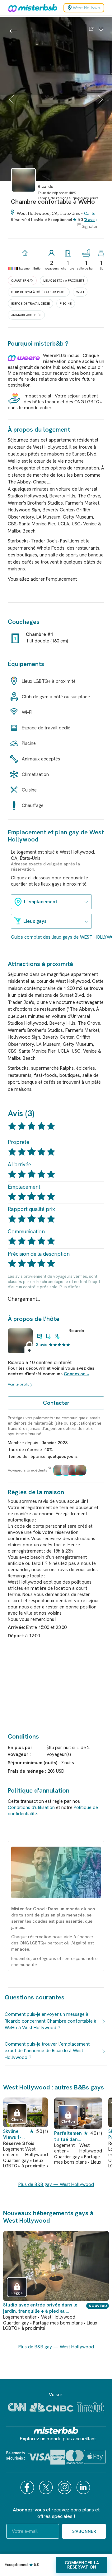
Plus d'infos (70, 1287)
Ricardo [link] (76, 1331)
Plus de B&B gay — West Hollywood (56, 2184)
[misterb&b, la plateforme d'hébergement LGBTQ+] (31, 8)
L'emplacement (41, 902)
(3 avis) (90, 220)
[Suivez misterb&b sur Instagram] (65, 2487)
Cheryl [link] (17, 2120)
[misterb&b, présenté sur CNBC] (51, 2407)
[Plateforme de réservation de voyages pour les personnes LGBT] (56, 2430)
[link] (23, 195)
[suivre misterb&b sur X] (47, 2487)
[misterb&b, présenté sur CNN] (17, 2407)
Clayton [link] (68, 2121)
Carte (90, 213)
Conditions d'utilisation (31, 1807)
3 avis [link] (42, 1345)
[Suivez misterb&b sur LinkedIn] (84, 2487)
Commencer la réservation (82, 2565)
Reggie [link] (17, 2293)
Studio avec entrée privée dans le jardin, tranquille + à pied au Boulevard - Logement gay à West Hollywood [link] (40, 2308)
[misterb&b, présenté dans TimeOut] (91, 2407)
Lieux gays (35, 921)
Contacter (56, 1403)
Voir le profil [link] (18, 1384)
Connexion (75, 1374)
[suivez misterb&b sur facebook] (28, 2487)
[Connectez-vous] (101, 29)
